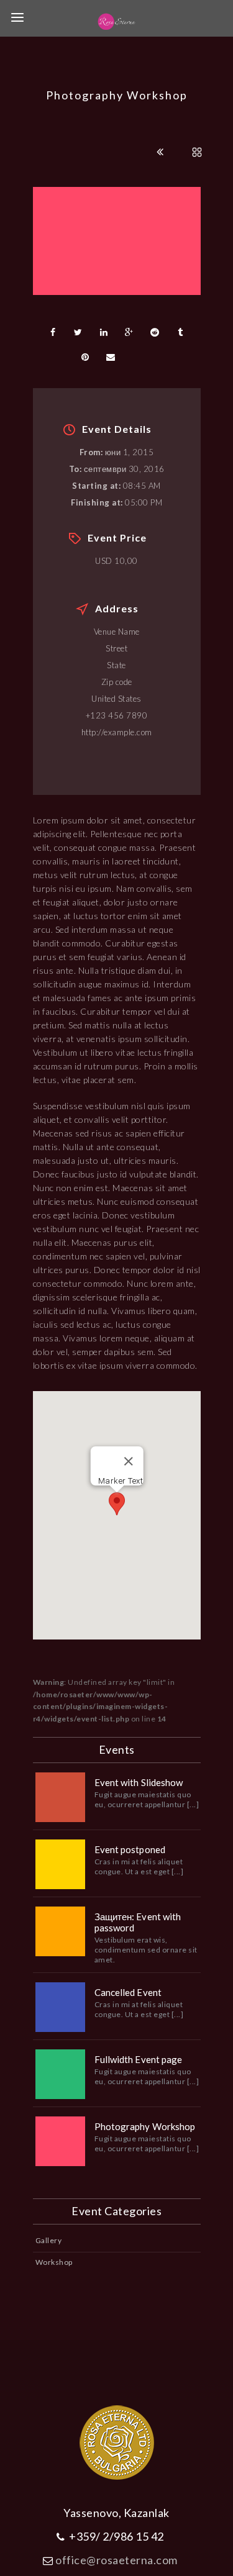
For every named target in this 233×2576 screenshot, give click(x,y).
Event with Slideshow (139, 1782)
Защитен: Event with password (138, 1922)
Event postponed (130, 1849)
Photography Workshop (145, 2126)
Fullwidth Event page (139, 2059)
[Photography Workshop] (60, 2141)
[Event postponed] (60, 1864)
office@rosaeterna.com (116, 2560)
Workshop (54, 2262)
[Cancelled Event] (60, 2007)
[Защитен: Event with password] (60, 1931)
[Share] (53, 332)
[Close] (128, 1461)
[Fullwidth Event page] (60, 2074)
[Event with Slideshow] (60, 1797)
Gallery (49, 2240)
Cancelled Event (128, 1992)
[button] (117, 1504)
